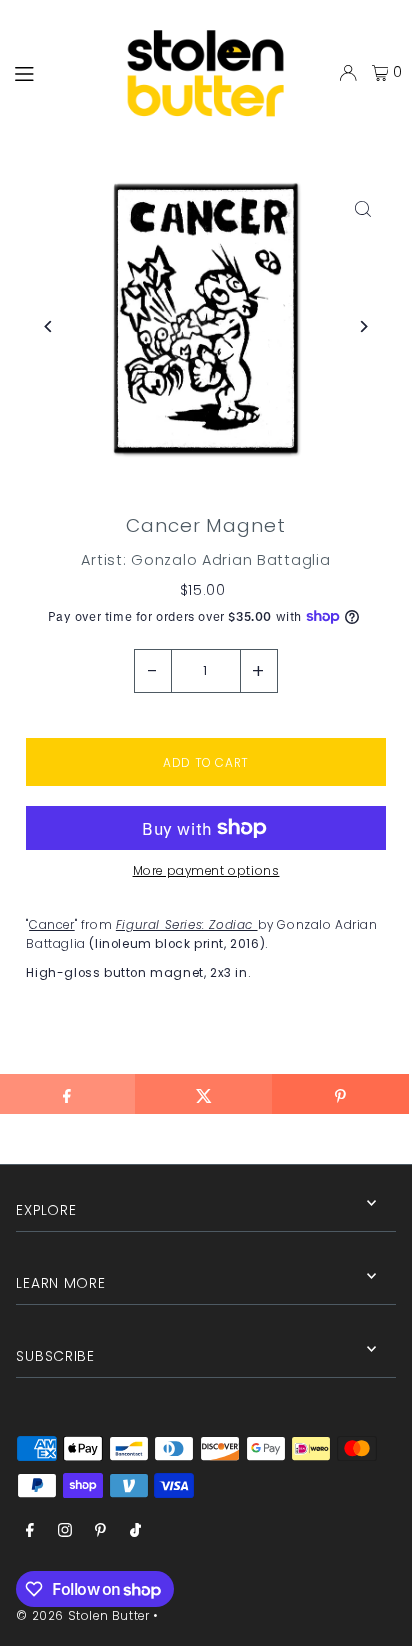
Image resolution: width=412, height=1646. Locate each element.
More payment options (206, 871)
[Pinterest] (100, 1531)
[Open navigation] (51, 72)
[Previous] (48, 326)
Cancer (52, 925)
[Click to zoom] (363, 208)
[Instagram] (65, 1531)
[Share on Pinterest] (340, 1094)
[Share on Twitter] (203, 1094)
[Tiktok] (135, 1531)
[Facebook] (30, 1531)
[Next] (363, 326)
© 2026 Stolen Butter (82, 1616)
